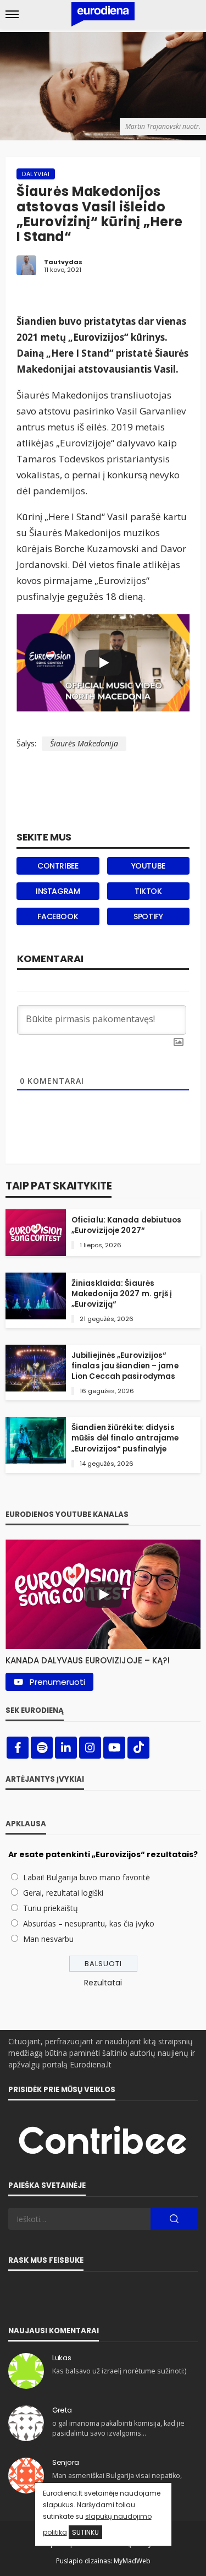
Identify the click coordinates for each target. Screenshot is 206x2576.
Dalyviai (36, 174)
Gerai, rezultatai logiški (63, 1893)
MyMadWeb (132, 2561)
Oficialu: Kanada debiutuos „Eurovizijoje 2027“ (127, 1225)
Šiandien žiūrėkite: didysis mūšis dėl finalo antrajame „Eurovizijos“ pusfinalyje (125, 1438)
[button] (103, 1658)
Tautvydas (63, 262)
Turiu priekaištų (51, 1908)
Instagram (58, 891)
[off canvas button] (12, 14)
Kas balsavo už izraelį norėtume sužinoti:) (119, 2371)
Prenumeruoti (57, 1682)
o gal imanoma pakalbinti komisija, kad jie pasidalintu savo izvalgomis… (118, 2428)
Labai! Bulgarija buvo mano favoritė (87, 1877)
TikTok (148, 891)
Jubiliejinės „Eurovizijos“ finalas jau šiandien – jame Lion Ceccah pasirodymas (125, 1366)
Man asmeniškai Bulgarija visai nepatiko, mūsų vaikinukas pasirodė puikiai (117, 2481)
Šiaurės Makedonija (84, 743)
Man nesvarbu (48, 1939)
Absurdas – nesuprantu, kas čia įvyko (89, 1923)
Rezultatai (103, 1983)
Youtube (148, 866)
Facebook (58, 916)
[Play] (103, 663)
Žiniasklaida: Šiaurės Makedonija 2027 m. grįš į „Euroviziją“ (122, 1294)
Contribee (58, 866)
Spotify (148, 916)
